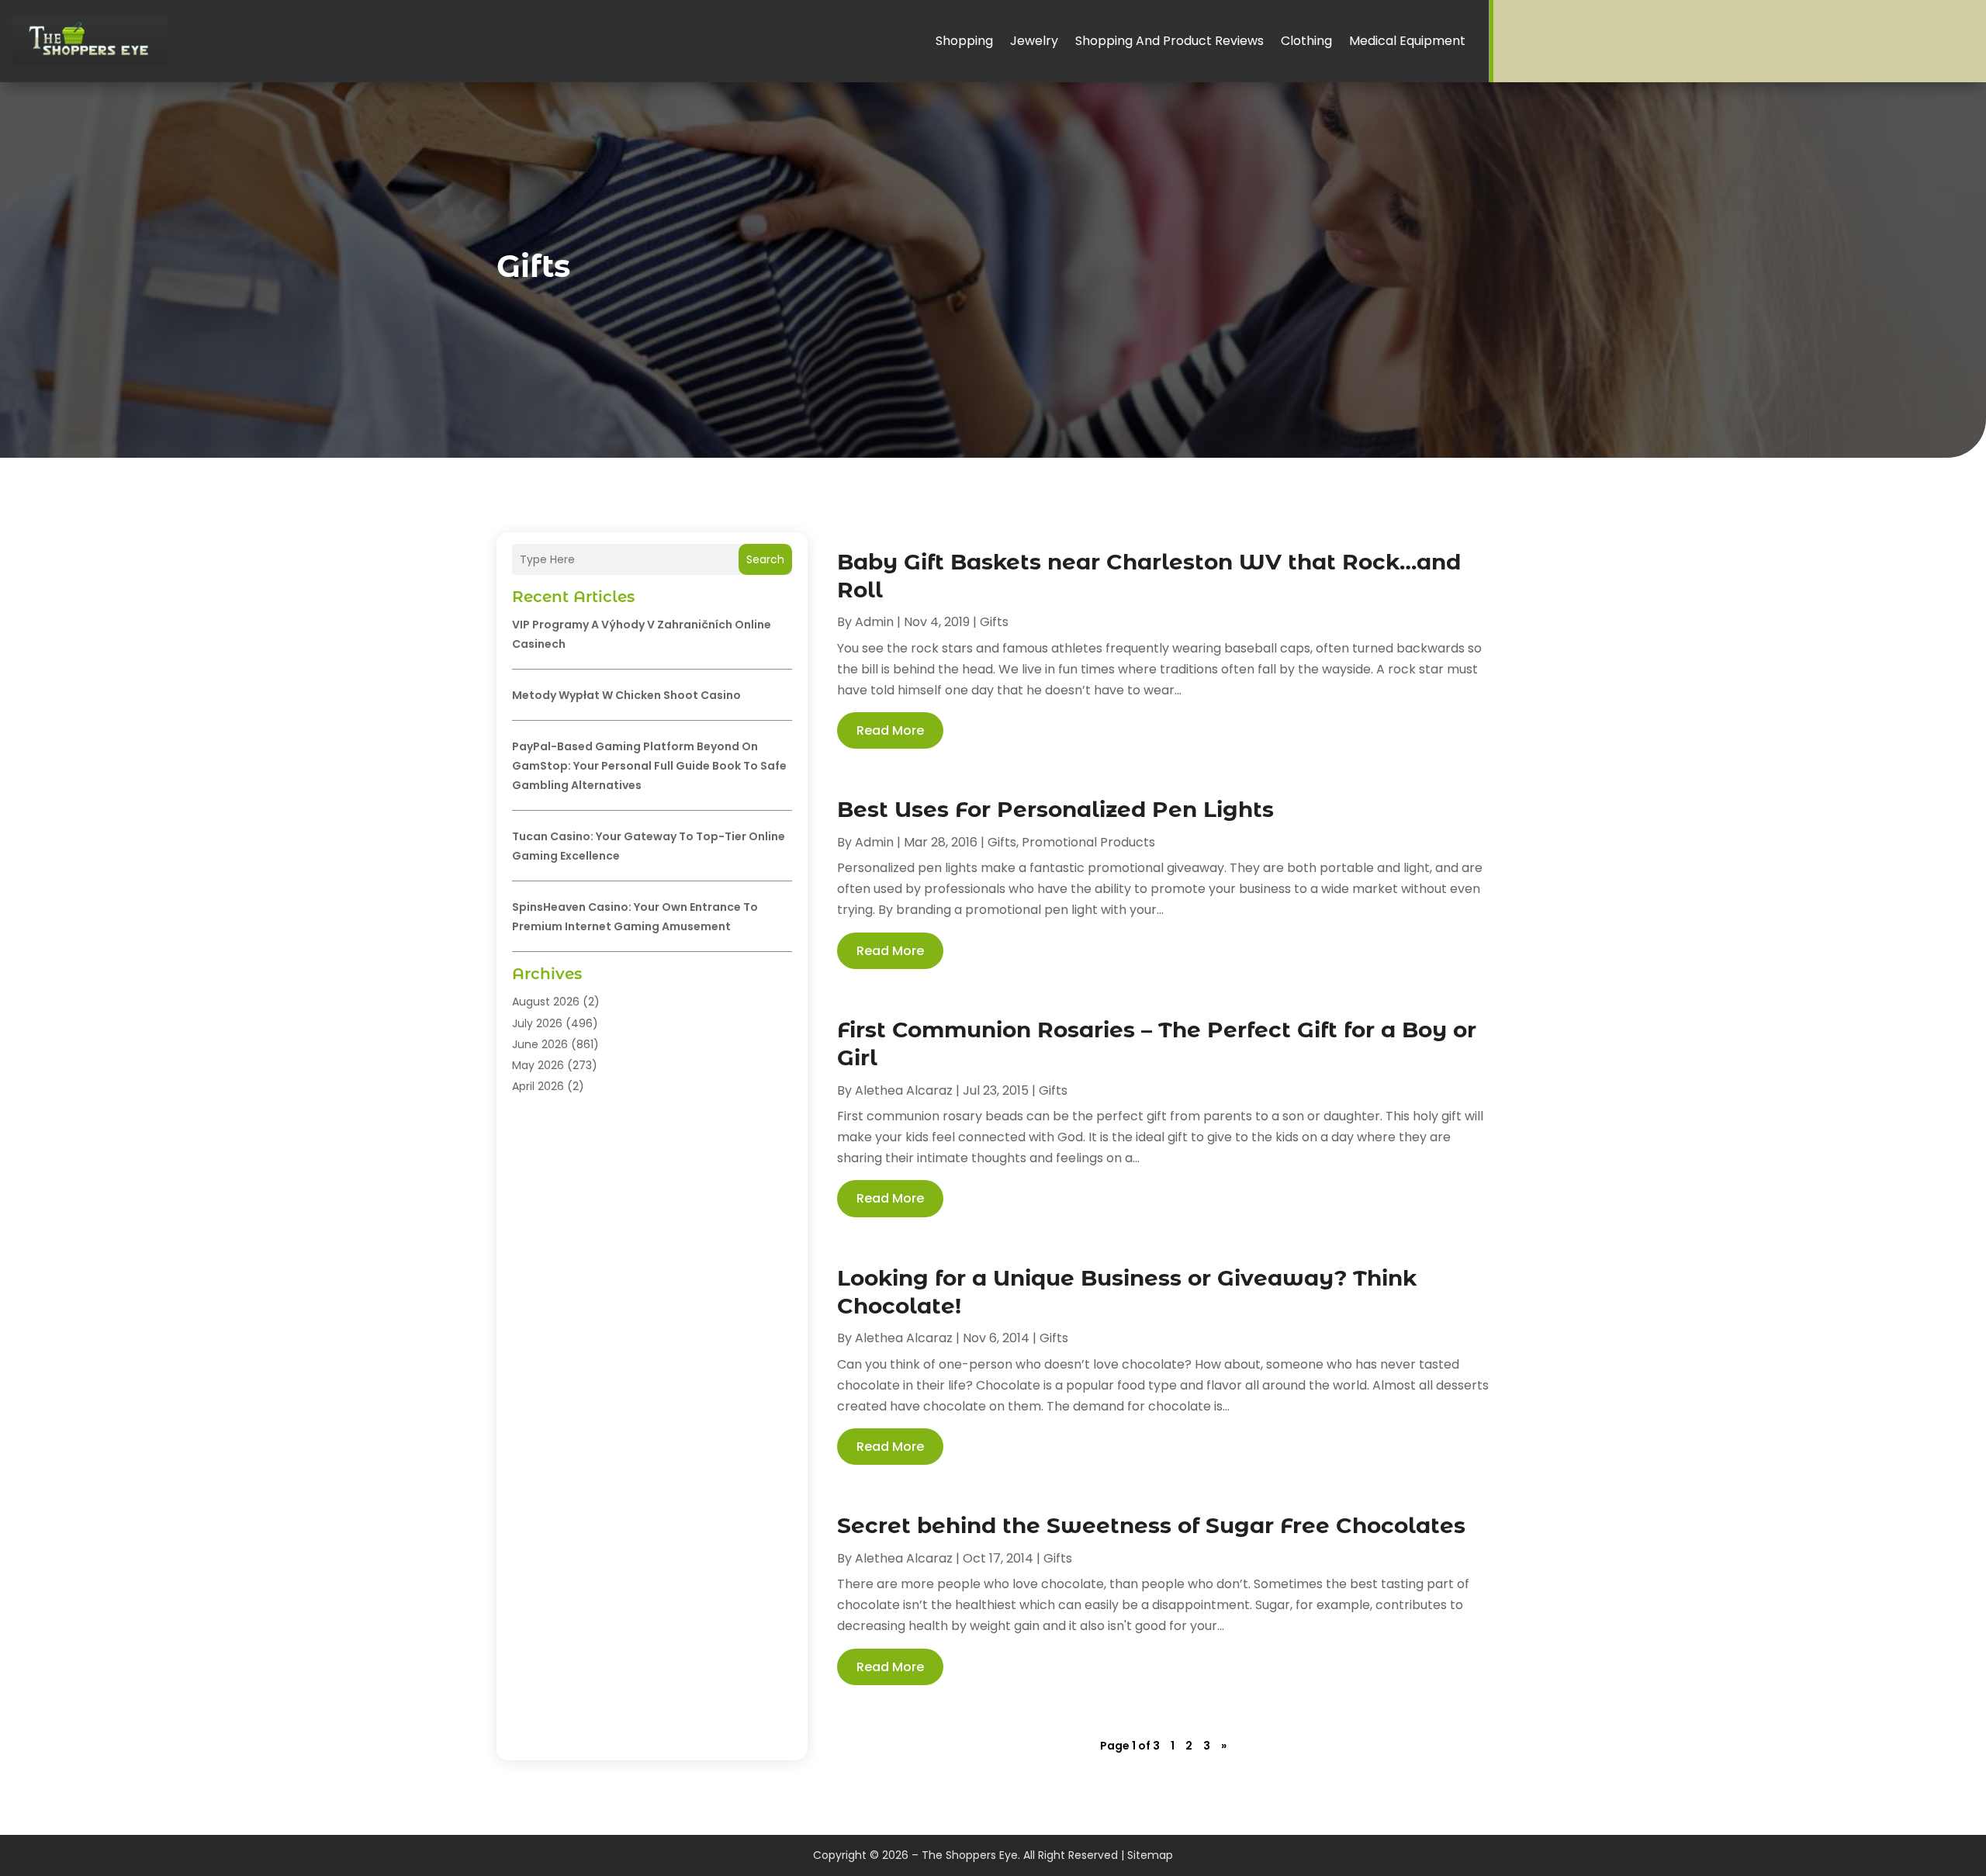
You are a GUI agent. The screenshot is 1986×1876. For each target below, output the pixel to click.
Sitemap (1150, 1855)
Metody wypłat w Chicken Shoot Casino (626, 695)
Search (765, 559)
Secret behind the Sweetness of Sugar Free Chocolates (1151, 1525)
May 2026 (538, 1065)
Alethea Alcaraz (904, 1090)
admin (874, 622)
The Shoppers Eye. (971, 1855)
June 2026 (540, 1044)
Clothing (1306, 41)
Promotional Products (1088, 842)
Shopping (964, 41)
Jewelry (1034, 41)
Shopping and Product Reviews (1169, 41)
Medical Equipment (1407, 41)
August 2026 (546, 1002)
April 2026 (538, 1086)
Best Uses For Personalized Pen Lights (1055, 809)
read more (890, 730)
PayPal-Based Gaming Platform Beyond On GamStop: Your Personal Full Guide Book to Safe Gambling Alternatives (649, 766)
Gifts (994, 622)
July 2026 (537, 1023)
